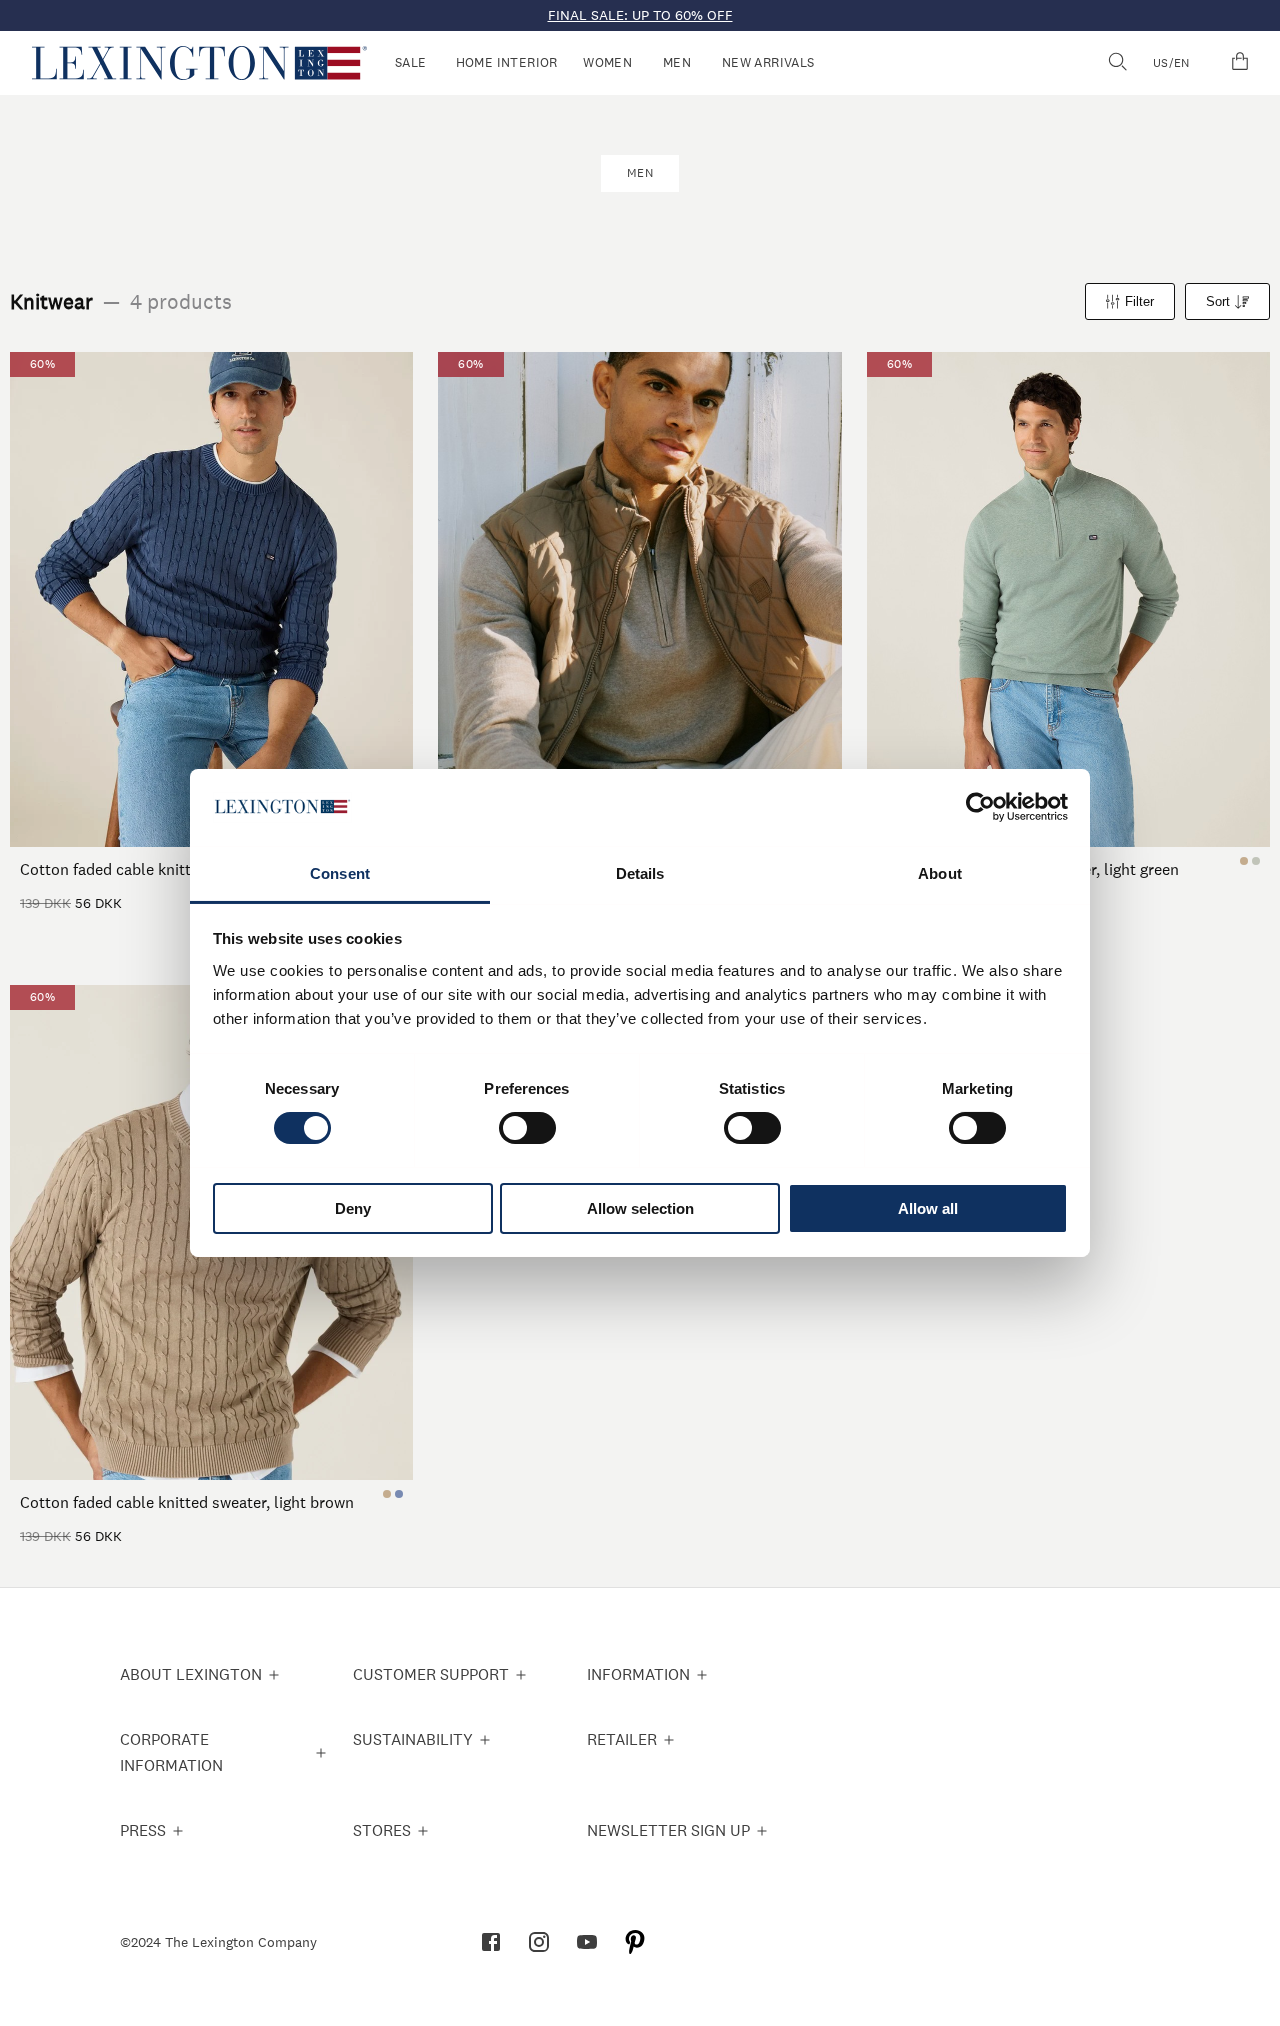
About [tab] (940, 873)
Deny (353, 1208)
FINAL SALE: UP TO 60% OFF (640, 15)
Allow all (928, 1208)
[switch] (527, 1128)
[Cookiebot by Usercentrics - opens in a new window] (980, 807)
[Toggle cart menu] (1240, 63)
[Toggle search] (1117, 63)
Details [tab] (640, 873)
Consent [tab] (340, 873)
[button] (199, 63)
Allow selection (640, 1208)
